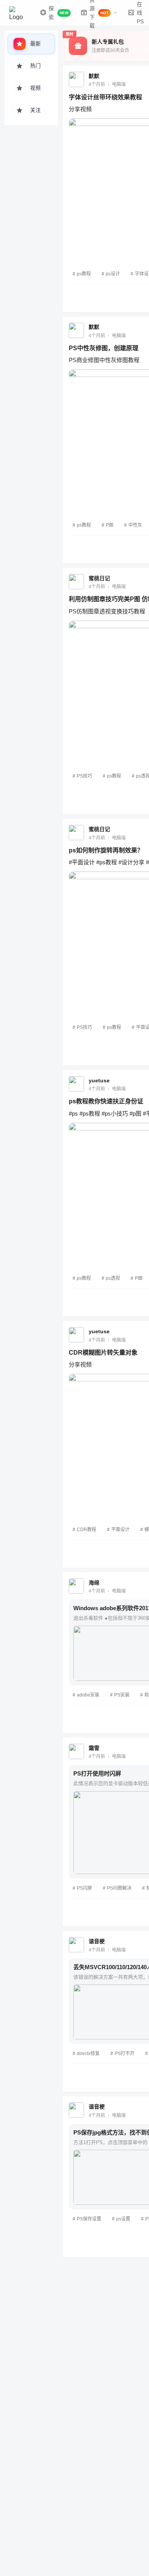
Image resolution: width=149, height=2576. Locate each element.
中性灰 (135, 525)
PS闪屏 (84, 1888)
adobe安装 (88, 1695)
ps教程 (84, 274)
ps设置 (123, 2219)
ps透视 (113, 1278)
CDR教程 (87, 1530)
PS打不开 (125, 2054)
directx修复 (88, 2054)
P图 (110, 525)
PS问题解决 (119, 1888)
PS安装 (122, 1695)
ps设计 (113, 274)
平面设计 (120, 1530)
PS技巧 (84, 776)
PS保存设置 (89, 2219)
